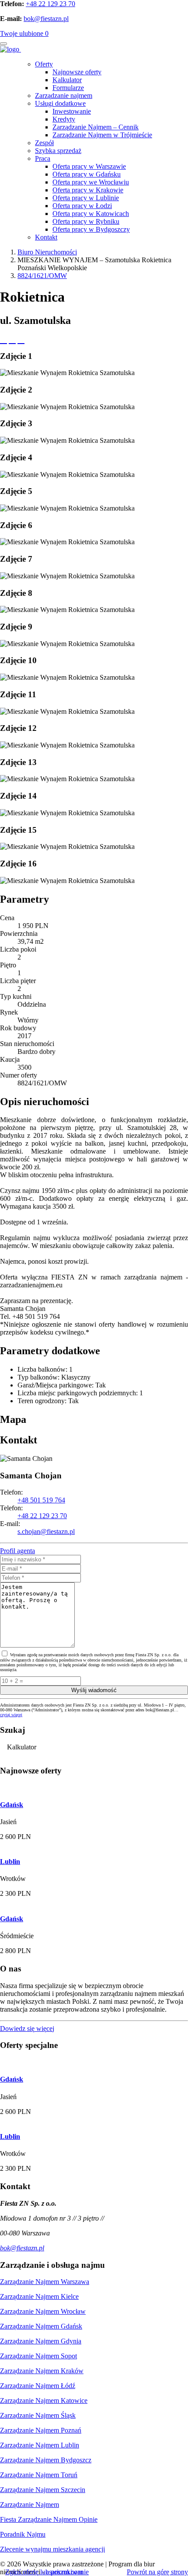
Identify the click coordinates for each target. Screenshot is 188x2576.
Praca (43, 158)
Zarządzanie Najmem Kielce (39, 2296)
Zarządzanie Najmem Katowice (44, 2400)
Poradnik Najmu (23, 2534)
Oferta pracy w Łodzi (82, 206)
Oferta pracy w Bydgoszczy (91, 229)
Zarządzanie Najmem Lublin (40, 2445)
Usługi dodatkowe (60, 103)
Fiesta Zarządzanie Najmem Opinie (49, 2519)
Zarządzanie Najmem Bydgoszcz (46, 2460)
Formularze (68, 88)
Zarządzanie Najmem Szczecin (43, 2490)
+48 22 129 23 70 (50, 4)
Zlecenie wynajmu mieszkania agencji (52, 2549)
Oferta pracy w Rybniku (86, 221)
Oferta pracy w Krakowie (88, 190)
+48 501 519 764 (41, 1500)
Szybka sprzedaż (58, 151)
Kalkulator (67, 80)
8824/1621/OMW (42, 276)
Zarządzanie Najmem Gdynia (41, 2341)
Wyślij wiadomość (94, 1690)
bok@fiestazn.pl (46, 19)
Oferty (44, 64)
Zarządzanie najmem (64, 96)
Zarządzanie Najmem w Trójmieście (102, 135)
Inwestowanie (72, 111)
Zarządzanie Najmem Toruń (39, 2475)
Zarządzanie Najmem (30, 2505)
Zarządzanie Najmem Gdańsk (41, 2326)
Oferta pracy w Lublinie (86, 198)
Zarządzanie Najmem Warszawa (45, 2282)
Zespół (44, 143)
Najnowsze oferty (77, 72)
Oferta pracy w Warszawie (89, 166)
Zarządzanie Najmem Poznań (41, 2430)
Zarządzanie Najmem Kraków (42, 2371)
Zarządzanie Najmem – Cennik (96, 127)
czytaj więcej (11, 1715)
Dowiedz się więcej (27, 2028)
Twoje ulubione (24, 33)
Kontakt (46, 237)
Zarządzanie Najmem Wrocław (43, 2311)
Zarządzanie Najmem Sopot (38, 2356)
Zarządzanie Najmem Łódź (38, 2386)
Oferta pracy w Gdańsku (87, 174)
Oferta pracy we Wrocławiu (91, 182)
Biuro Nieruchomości (47, 252)
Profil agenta (17, 1551)
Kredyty (64, 119)
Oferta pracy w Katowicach (91, 214)
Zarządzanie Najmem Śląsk (38, 2415)
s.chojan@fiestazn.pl (46, 1531)
